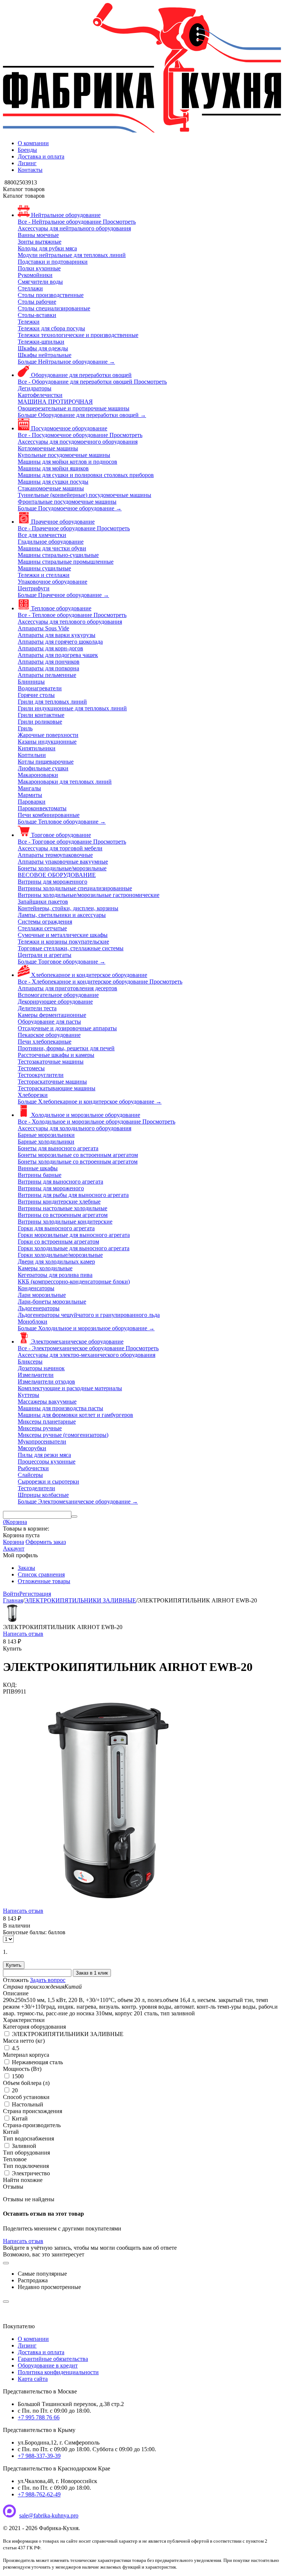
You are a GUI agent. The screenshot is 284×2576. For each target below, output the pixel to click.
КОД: (10, 1685)
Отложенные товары (44, 1581)
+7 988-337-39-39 (39, 2456)
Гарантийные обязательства (53, 2359)
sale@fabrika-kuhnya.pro (49, 2515)
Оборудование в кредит (48, 2365)
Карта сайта (33, 2379)
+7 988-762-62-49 (39, 2494)
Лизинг (27, 163)
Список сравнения (41, 1574)
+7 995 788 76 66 (39, 2417)
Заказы (26, 1568)
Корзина (13, 1542)
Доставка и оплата (41, 156)
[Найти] (74, 1516)
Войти (11, 1594)
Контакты (30, 170)
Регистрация (35, 1594)
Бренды (27, 150)
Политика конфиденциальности (58, 2372)
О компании (33, 143)
